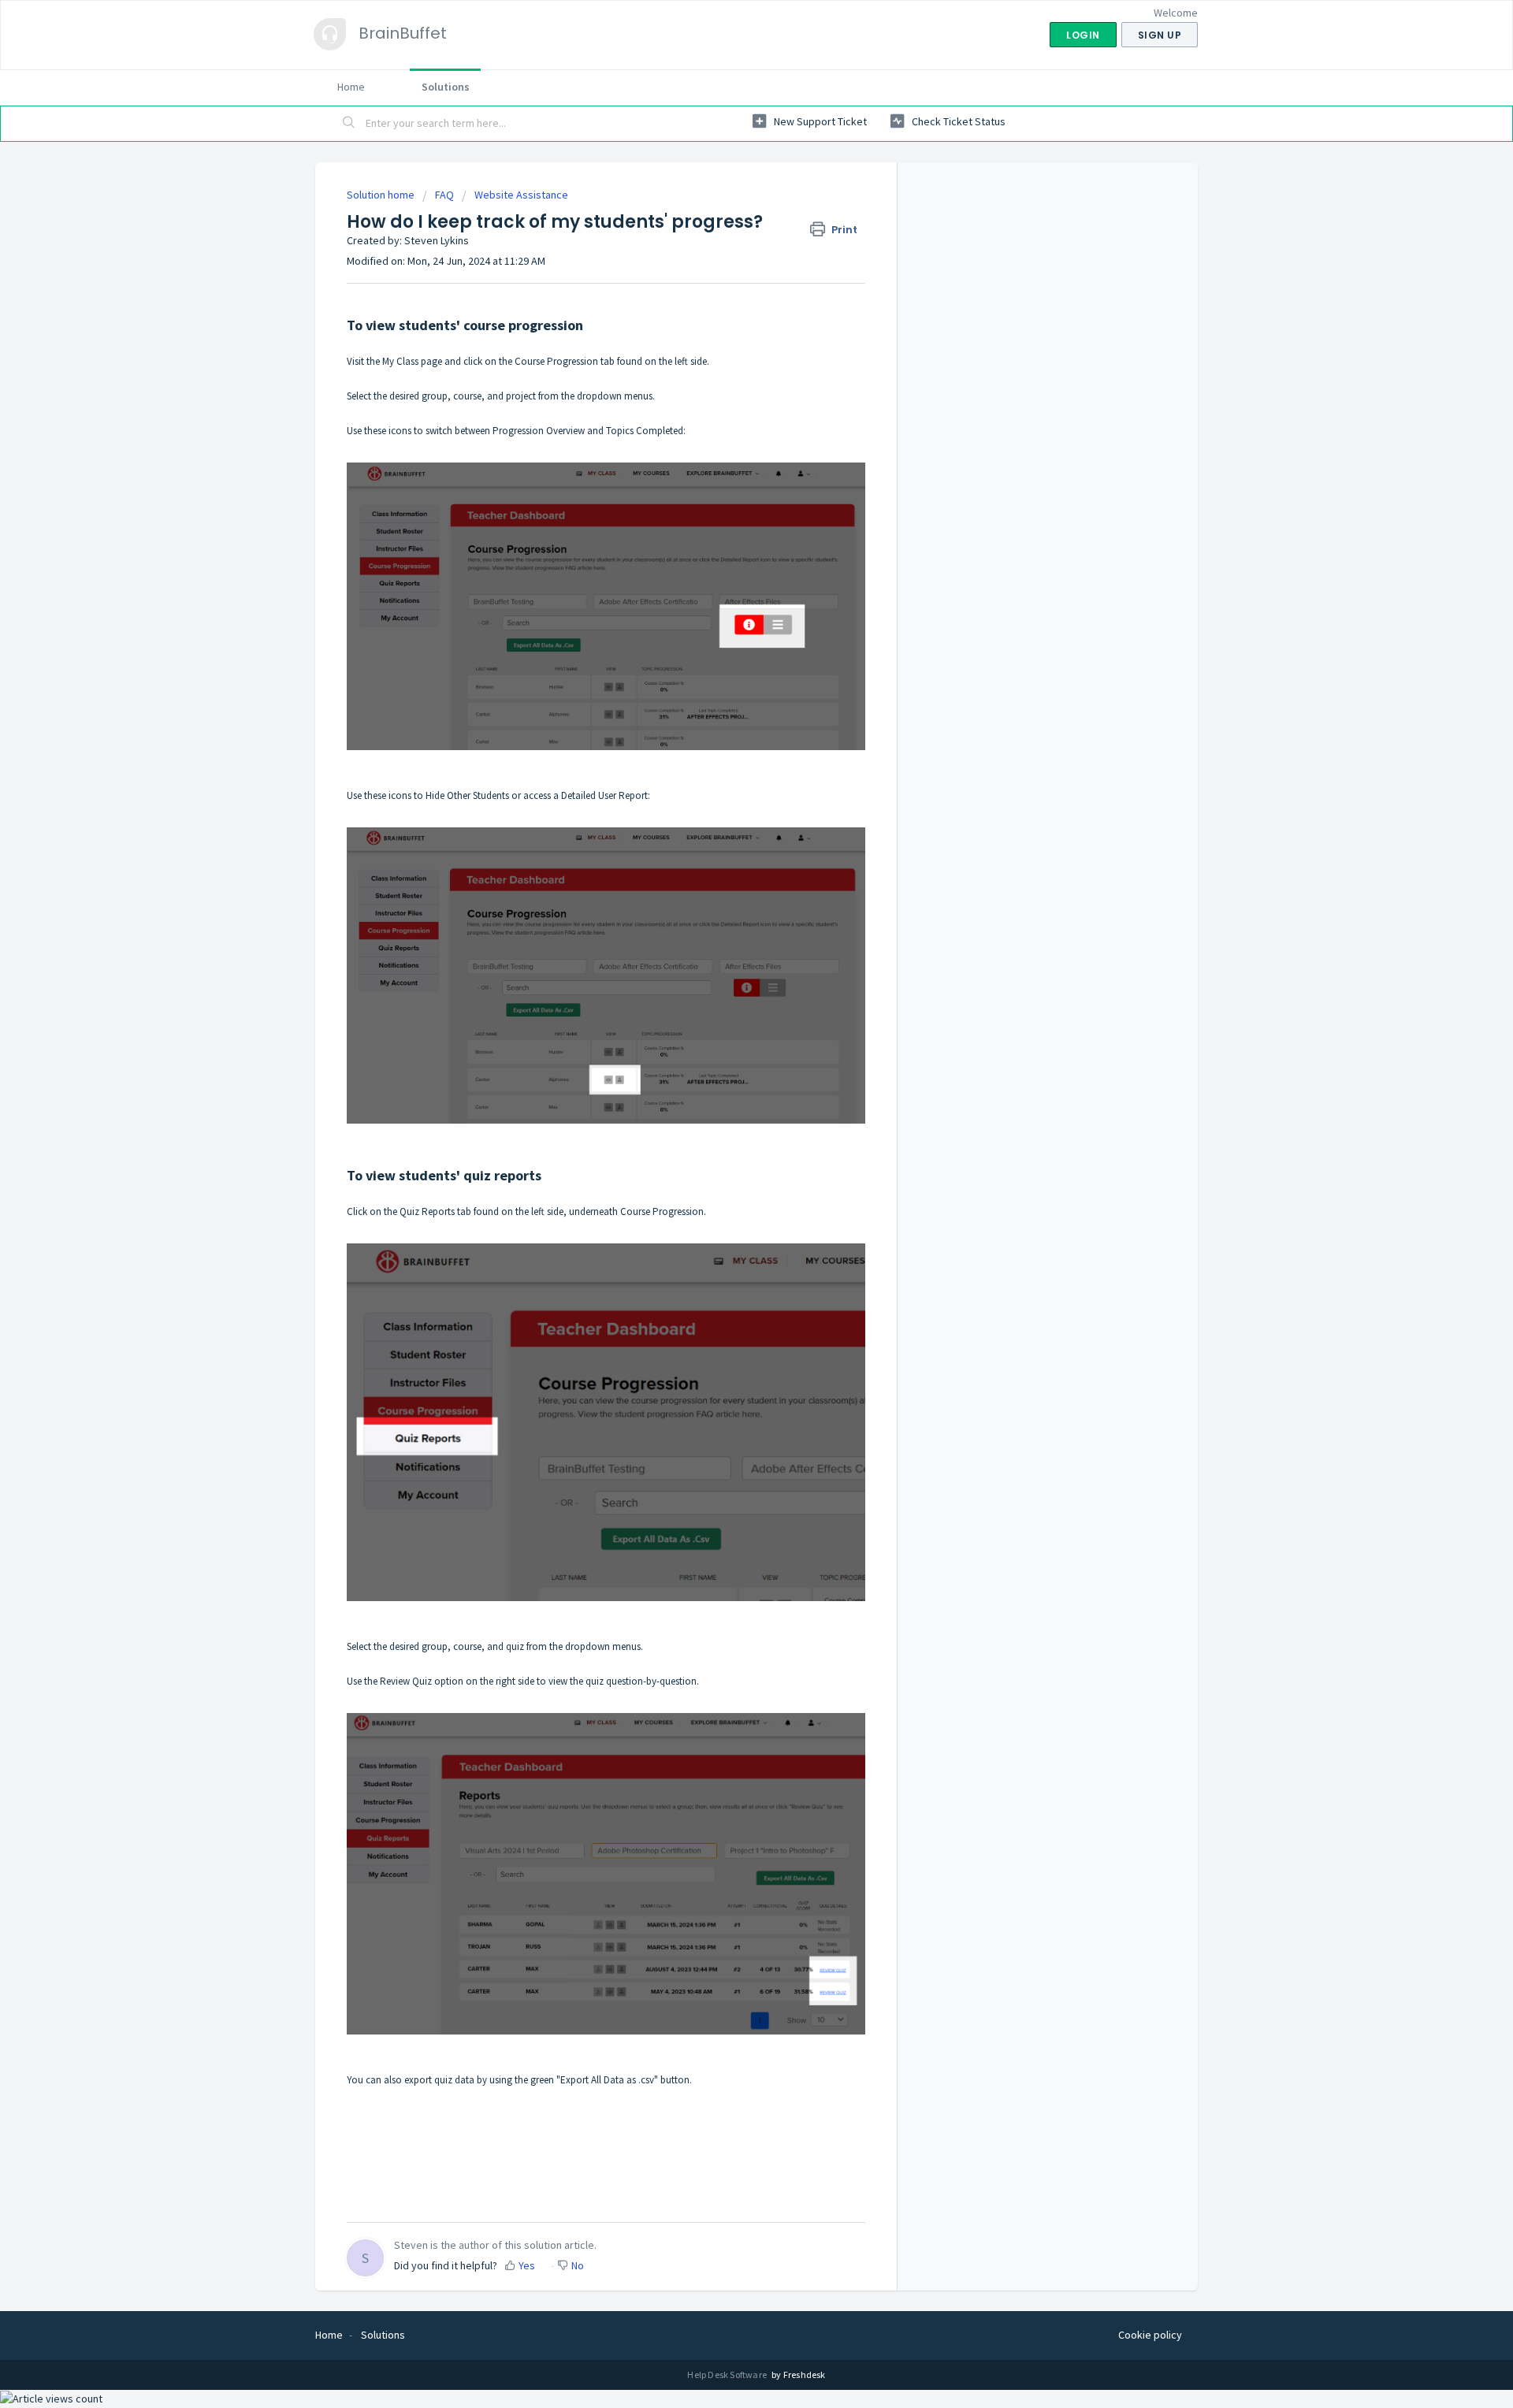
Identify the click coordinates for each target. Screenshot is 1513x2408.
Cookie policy (1150, 2335)
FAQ (444, 195)
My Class (400, 361)
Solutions (446, 87)
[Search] (349, 124)
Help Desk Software (728, 2375)
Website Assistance (521, 195)
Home (351, 87)
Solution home (382, 195)
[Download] (727, 1027)
